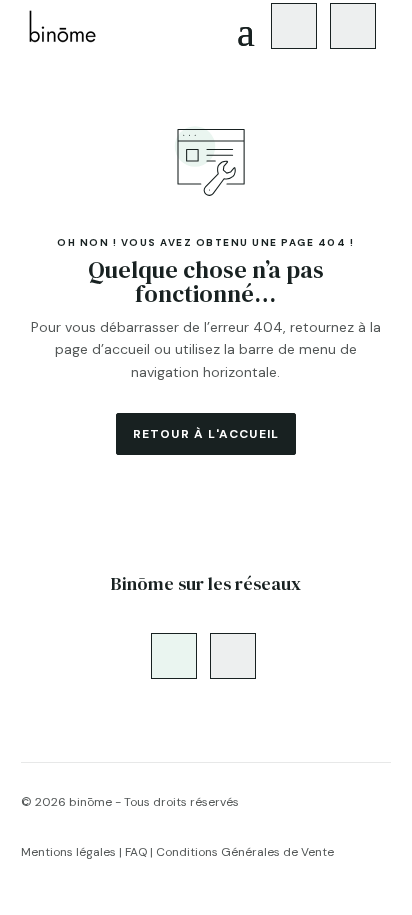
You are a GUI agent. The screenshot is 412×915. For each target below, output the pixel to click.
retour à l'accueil (206, 434)
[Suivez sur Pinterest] (353, 26)
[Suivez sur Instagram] (294, 26)
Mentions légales (68, 852)
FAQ (136, 852)
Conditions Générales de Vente (245, 852)
